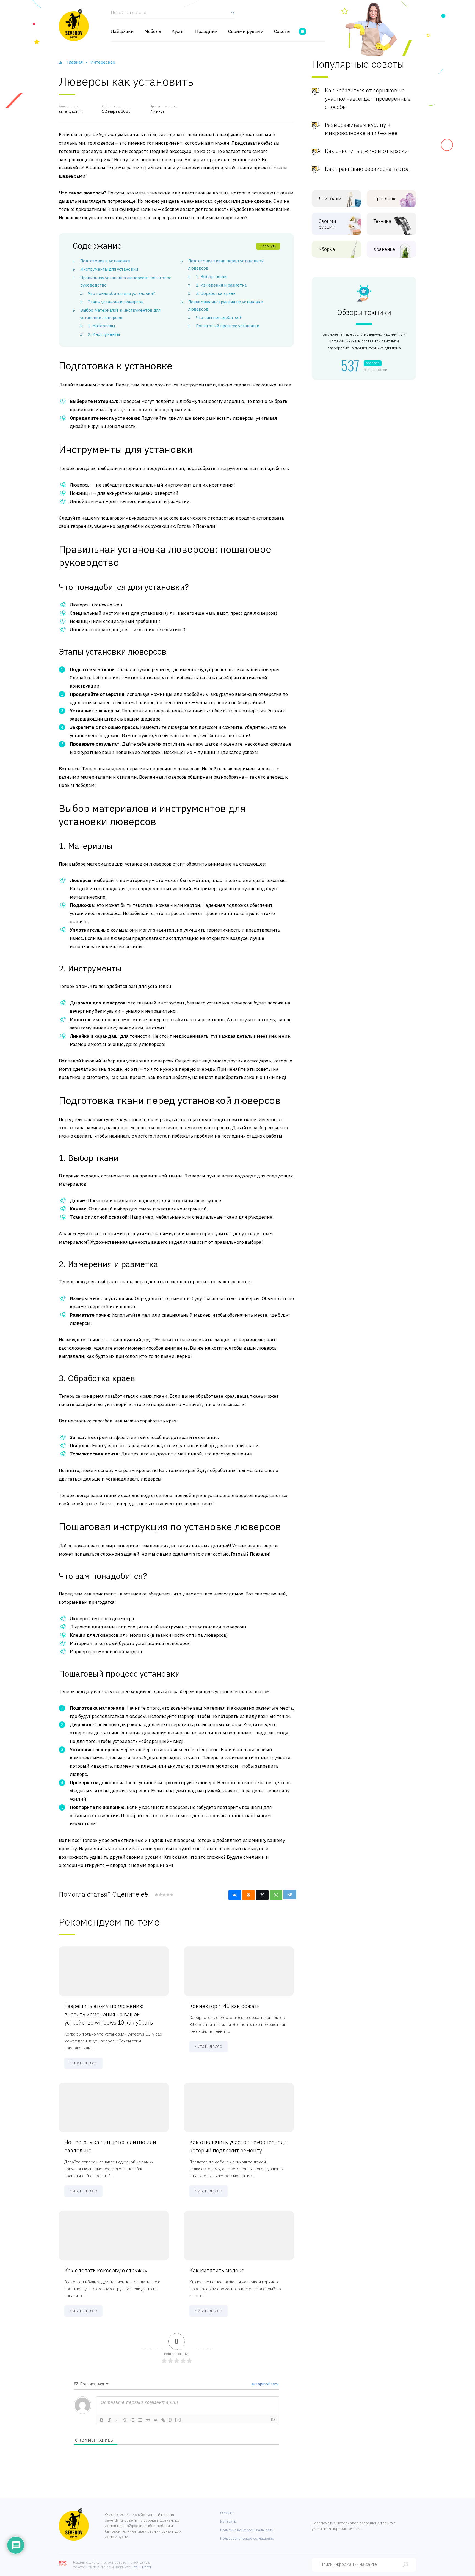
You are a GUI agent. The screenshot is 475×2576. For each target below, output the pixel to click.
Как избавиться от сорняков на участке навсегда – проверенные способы (368, 99)
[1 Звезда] (156, 1895)
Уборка (327, 249)
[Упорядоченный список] (132, 2420)
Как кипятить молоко (217, 2270)
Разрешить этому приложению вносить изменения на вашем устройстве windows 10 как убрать (109, 2014)
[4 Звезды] (168, 1895)
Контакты (228, 2521)
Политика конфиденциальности (247, 2530)
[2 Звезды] (160, 1895)
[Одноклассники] (248, 1895)
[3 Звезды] (164, 1895)
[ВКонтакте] (235, 1895)
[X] (262, 1895)
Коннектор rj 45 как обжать (225, 2006)
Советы (282, 31)
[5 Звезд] (172, 1895)
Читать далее (83, 2063)
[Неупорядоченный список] (140, 2420)
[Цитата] (148, 2420)
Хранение (384, 249)
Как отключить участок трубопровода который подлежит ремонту (238, 2146)
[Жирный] (102, 2420)
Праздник (206, 31)
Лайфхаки (122, 31)
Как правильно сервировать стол (367, 169)
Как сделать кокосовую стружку (106, 2270)
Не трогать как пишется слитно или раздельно (110, 2146)
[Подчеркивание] (117, 2420)
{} (170, 2420)
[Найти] (232, 15)
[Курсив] (109, 2420)
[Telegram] (290, 1894)
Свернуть (268, 246)
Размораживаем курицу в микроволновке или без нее (361, 129)
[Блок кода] (156, 2420)
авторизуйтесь (265, 2384)
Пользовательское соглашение (247, 2538)
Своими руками (246, 31)
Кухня (178, 31)
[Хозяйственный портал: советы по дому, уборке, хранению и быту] (74, 25)
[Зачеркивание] (125, 2420)
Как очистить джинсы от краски (366, 151)
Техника (383, 221)
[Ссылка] (163, 2420)
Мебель (153, 31)
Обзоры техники (364, 312)
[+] (178, 2420)
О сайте (227, 2513)
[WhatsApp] (276, 1895)
